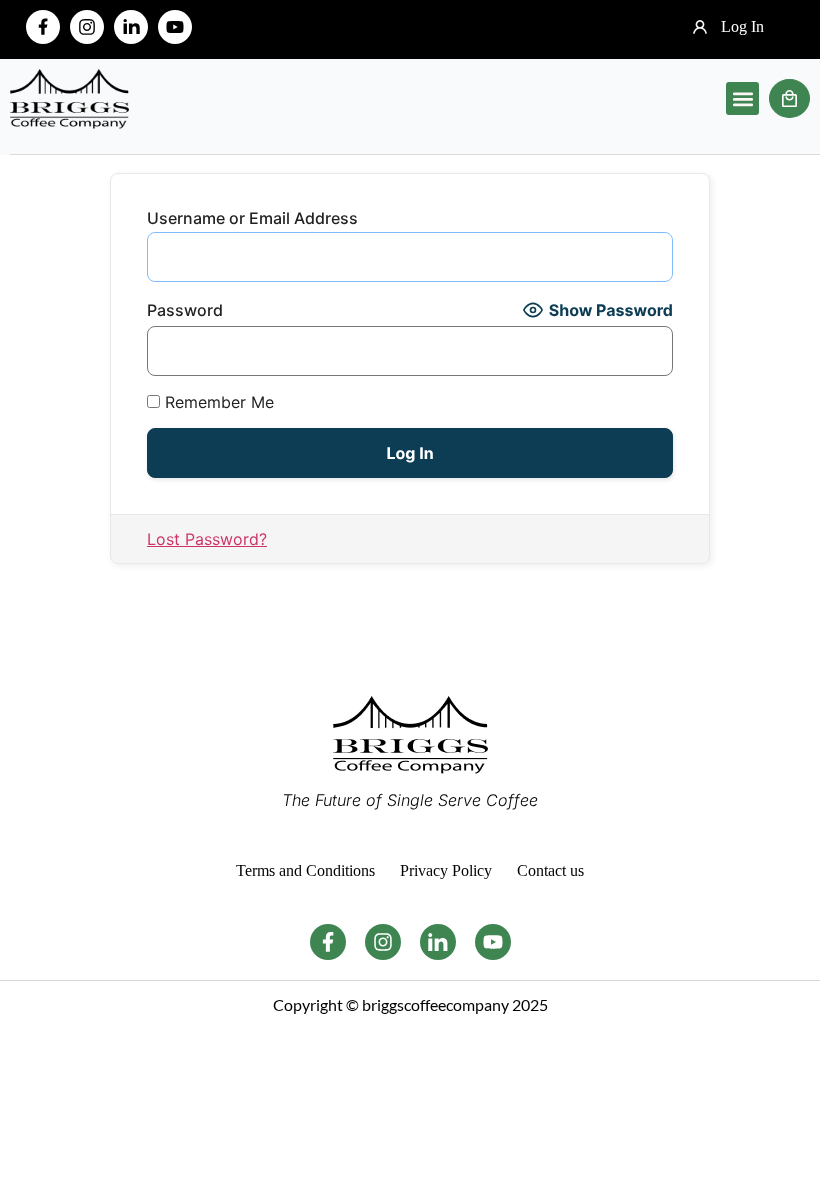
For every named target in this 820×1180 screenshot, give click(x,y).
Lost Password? (207, 539)
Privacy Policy (446, 870)
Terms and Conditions (305, 870)
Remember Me (217, 402)
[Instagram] (87, 27)
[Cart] (789, 98)
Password (185, 310)
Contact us (550, 870)
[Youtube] (175, 27)
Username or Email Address (252, 218)
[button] (742, 98)
